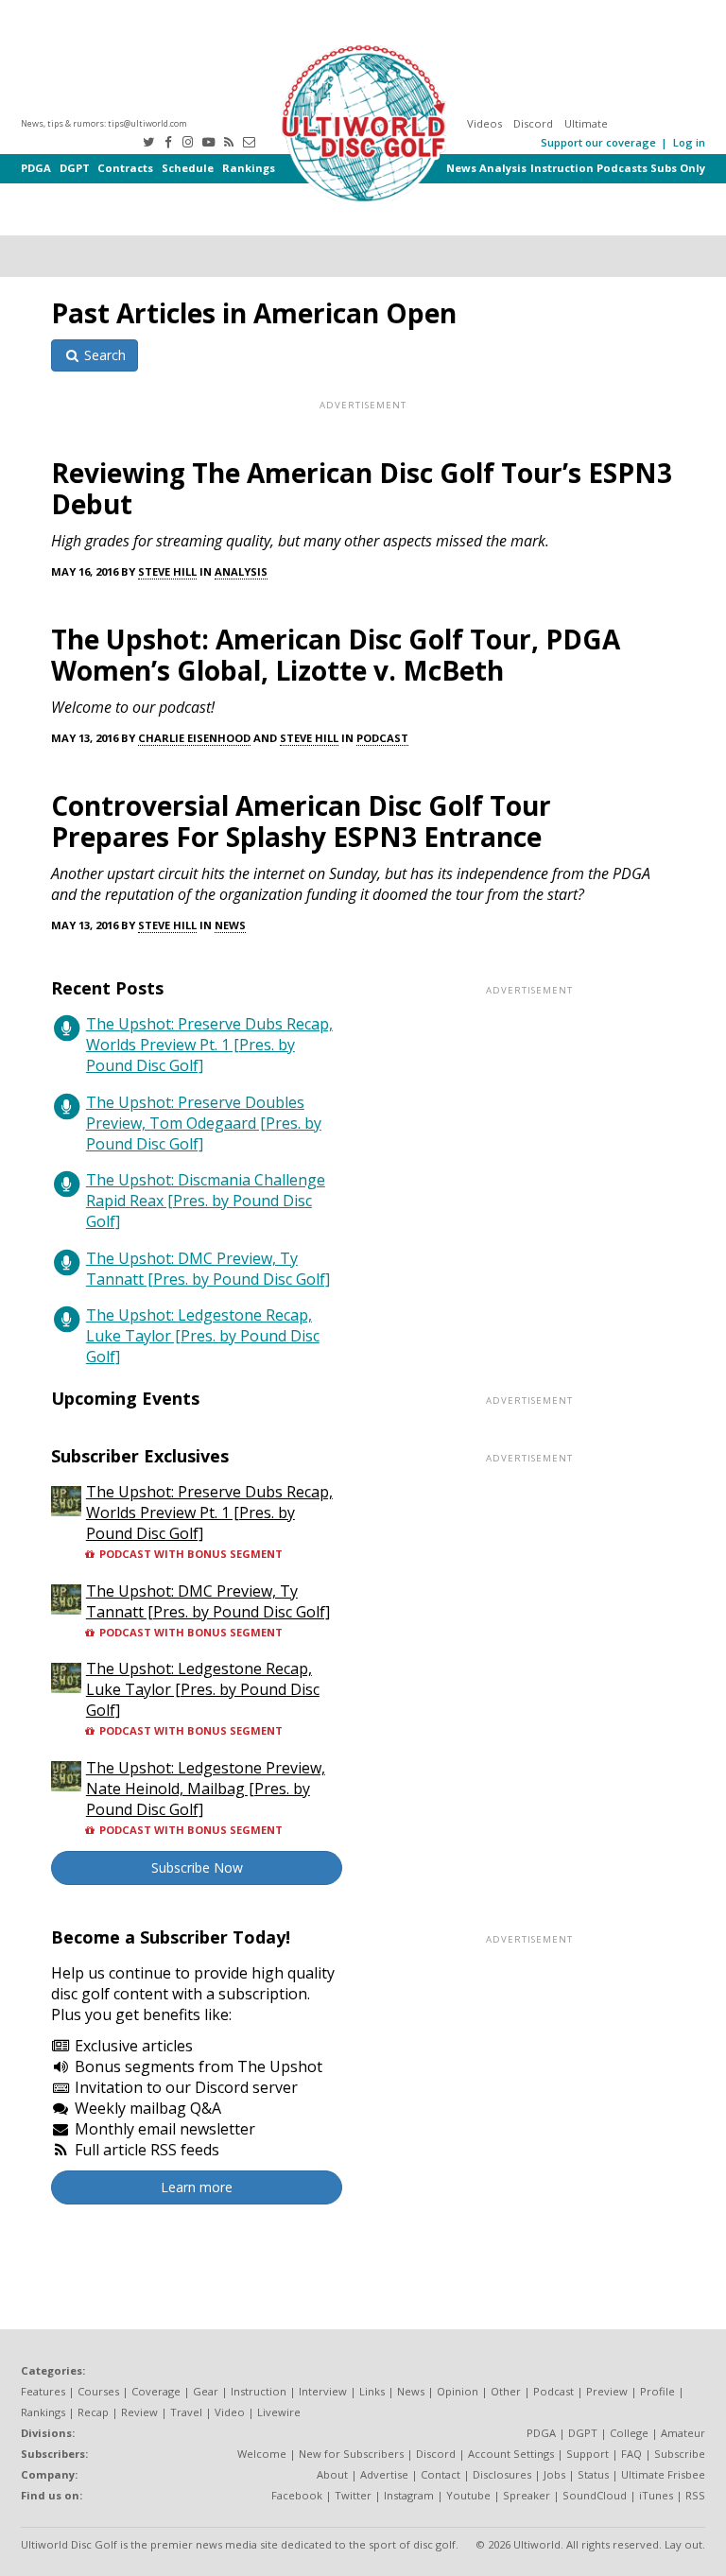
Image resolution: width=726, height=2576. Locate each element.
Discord (533, 123)
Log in (689, 142)
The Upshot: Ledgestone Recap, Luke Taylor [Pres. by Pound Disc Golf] (203, 1336)
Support (588, 2454)
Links (372, 2391)
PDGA (36, 168)
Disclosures (502, 2474)
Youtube (468, 2495)
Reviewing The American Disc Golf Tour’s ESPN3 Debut (362, 488)
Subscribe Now (197, 1867)
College (629, 2433)
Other (506, 2391)
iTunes (656, 2495)
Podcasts (622, 168)
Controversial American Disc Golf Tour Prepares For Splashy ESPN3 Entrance (301, 821)
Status (593, 2474)
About (332, 2474)
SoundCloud (595, 2495)
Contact (441, 2474)
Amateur (683, 2433)
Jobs (554, 2474)
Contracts (125, 168)
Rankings (249, 168)
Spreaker (527, 2495)
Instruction (562, 168)
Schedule (188, 168)
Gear (206, 2391)
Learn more (197, 2187)
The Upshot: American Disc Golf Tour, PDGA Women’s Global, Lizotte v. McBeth (336, 655)
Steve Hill (167, 571)
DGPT (75, 168)
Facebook (297, 2495)
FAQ (631, 2454)
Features (43, 2391)
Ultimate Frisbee (663, 2474)
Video (230, 2412)
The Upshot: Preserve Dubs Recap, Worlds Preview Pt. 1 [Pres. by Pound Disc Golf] (209, 1045)
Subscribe (680, 2454)
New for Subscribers (351, 2454)
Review (139, 2412)
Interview (323, 2391)
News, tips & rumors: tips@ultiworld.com (104, 123)
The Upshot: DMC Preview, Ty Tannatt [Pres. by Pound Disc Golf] (208, 1269)
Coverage (156, 2391)
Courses (98, 2391)
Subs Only (678, 168)
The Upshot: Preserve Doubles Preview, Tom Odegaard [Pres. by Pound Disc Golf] (204, 1123)
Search (103, 355)
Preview (607, 2391)
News (461, 168)
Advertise (384, 2474)
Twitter (353, 2495)
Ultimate (586, 123)
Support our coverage (598, 142)
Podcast (382, 738)
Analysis (503, 168)
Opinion (458, 2391)
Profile (657, 2391)
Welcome (262, 2454)
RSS (695, 2495)
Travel (186, 2412)
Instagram (409, 2495)
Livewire (279, 2412)
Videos (484, 123)
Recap (93, 2412)
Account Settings (511, 2454)
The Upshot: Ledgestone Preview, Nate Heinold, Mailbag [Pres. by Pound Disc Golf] (206, 1789)
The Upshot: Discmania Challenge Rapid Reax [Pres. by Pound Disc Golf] (206, 1201)
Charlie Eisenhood (194, 738)
